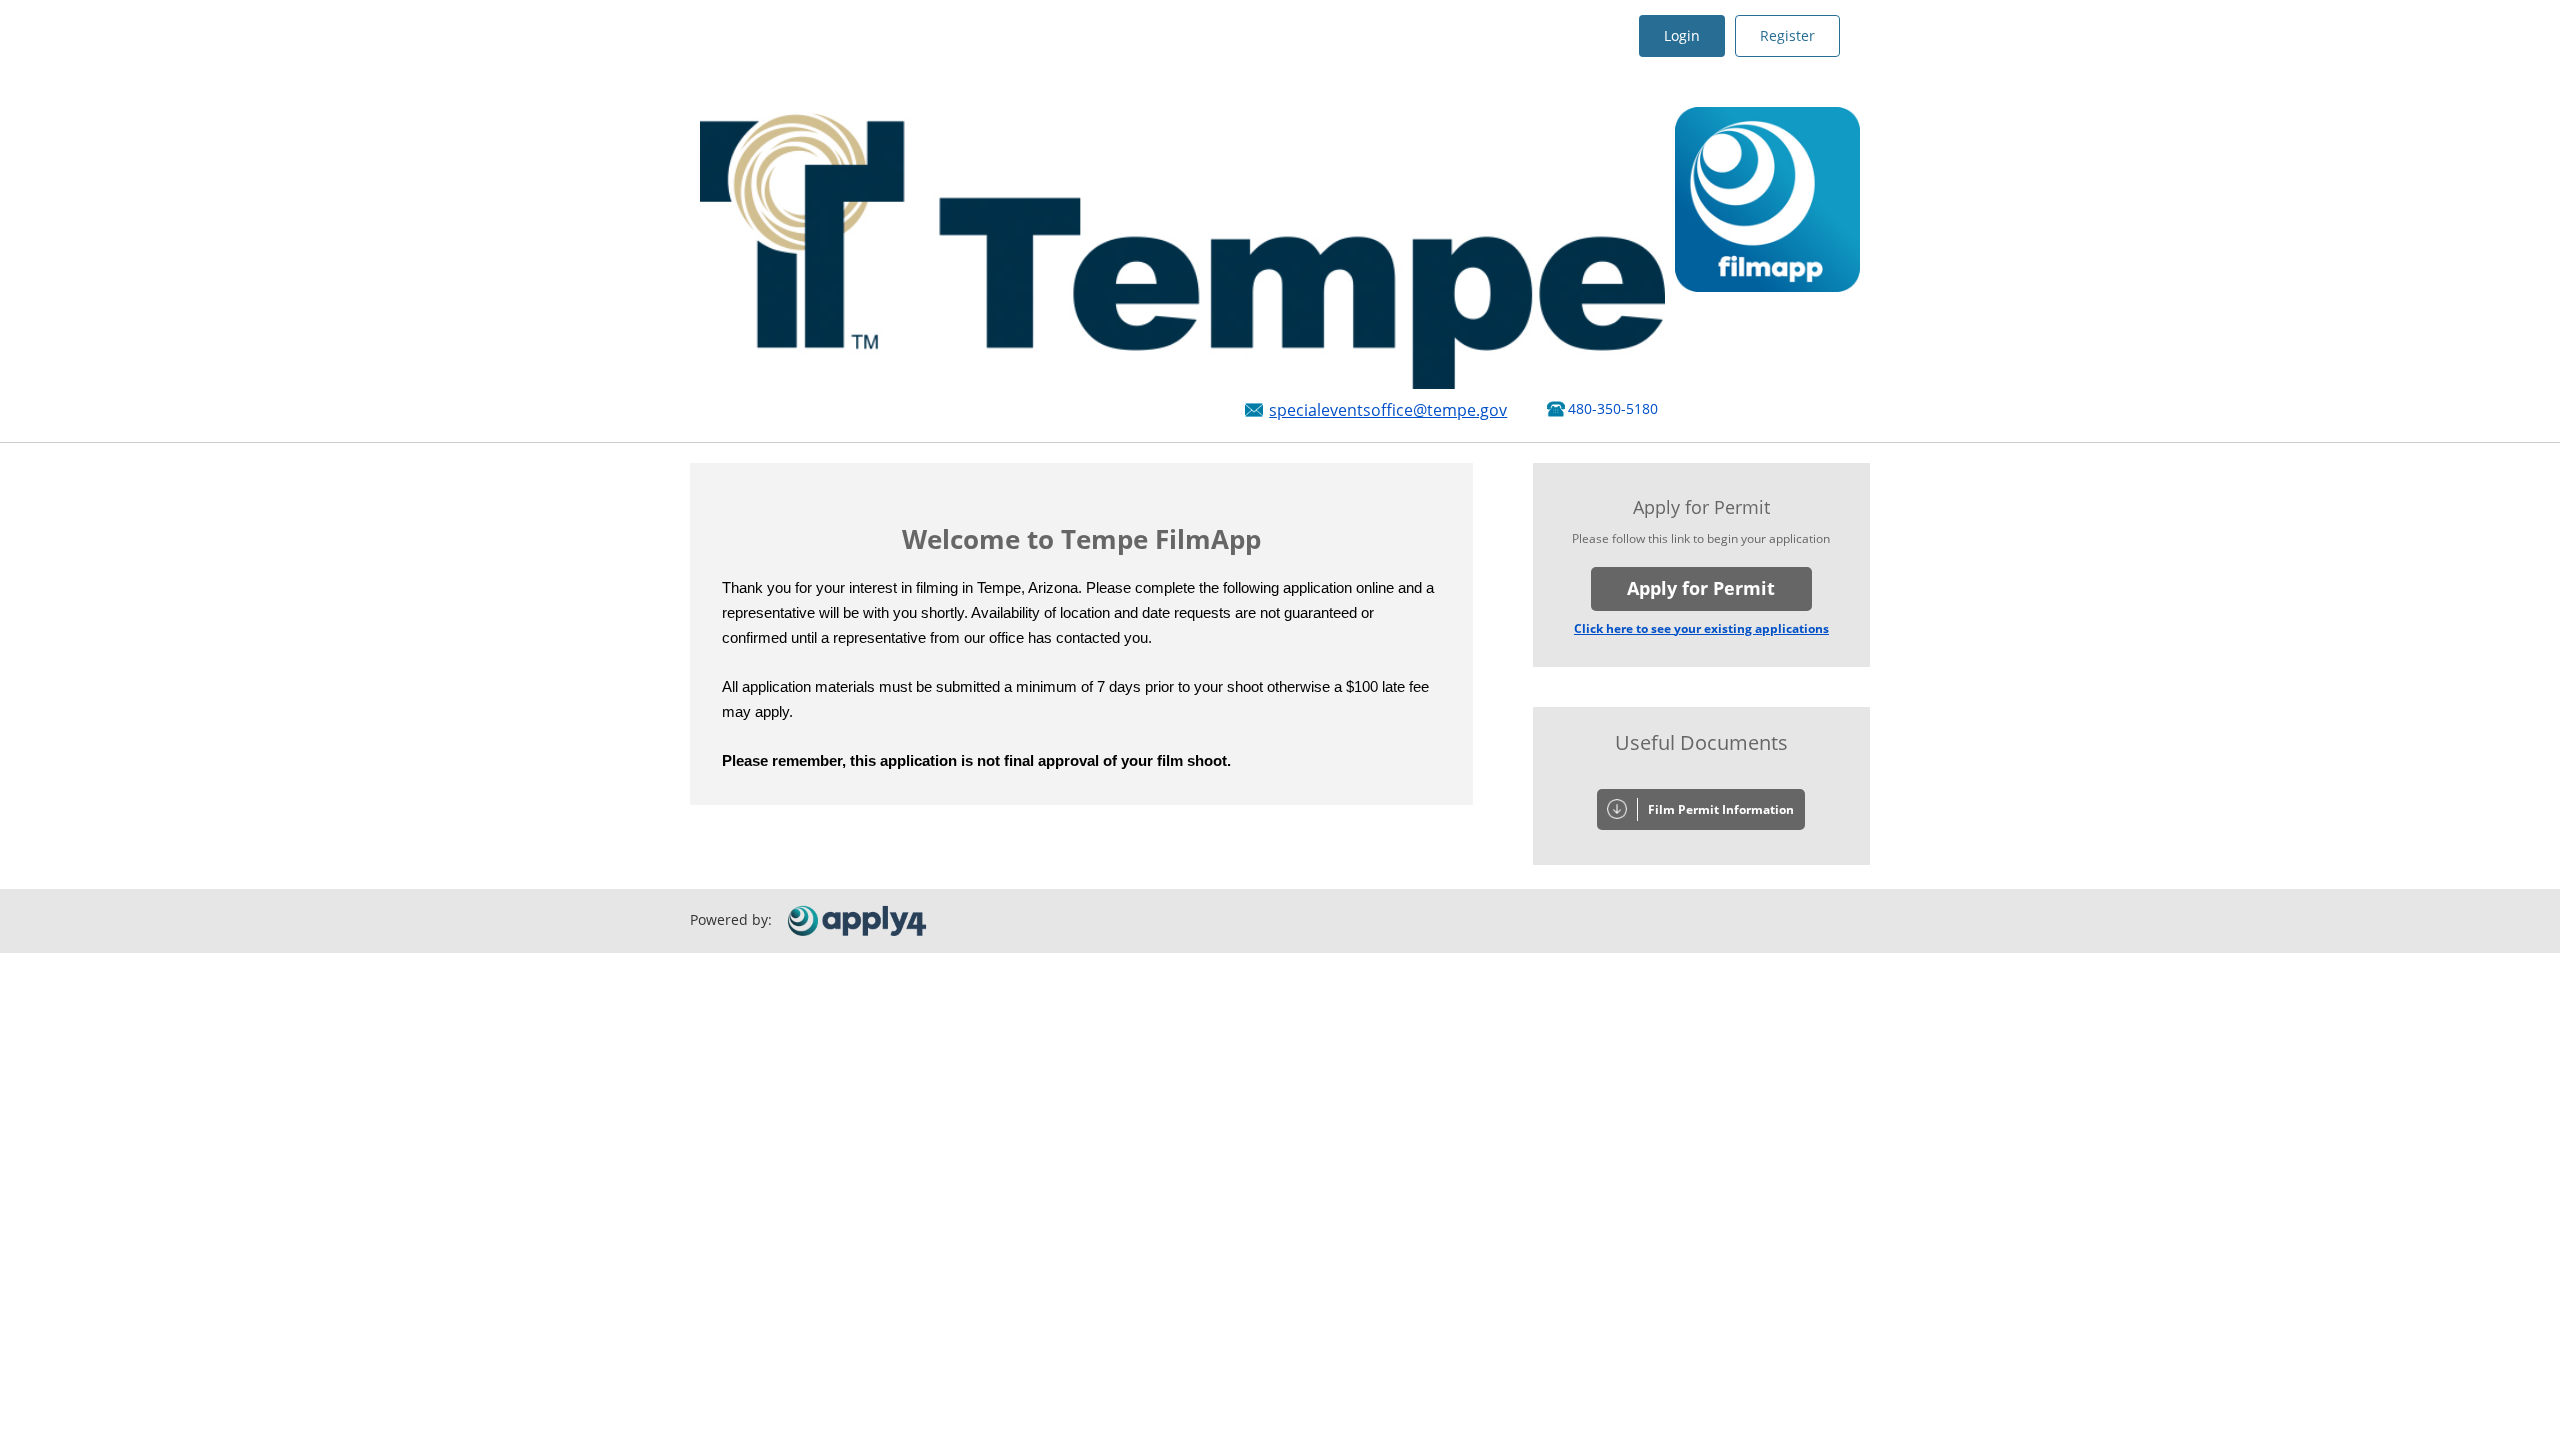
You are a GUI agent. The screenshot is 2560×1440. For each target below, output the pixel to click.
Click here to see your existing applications (1701, 628)
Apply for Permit (1701, 588)
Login (1682, 35)
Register (1787, 35)
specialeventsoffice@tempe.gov (1388, 410)
